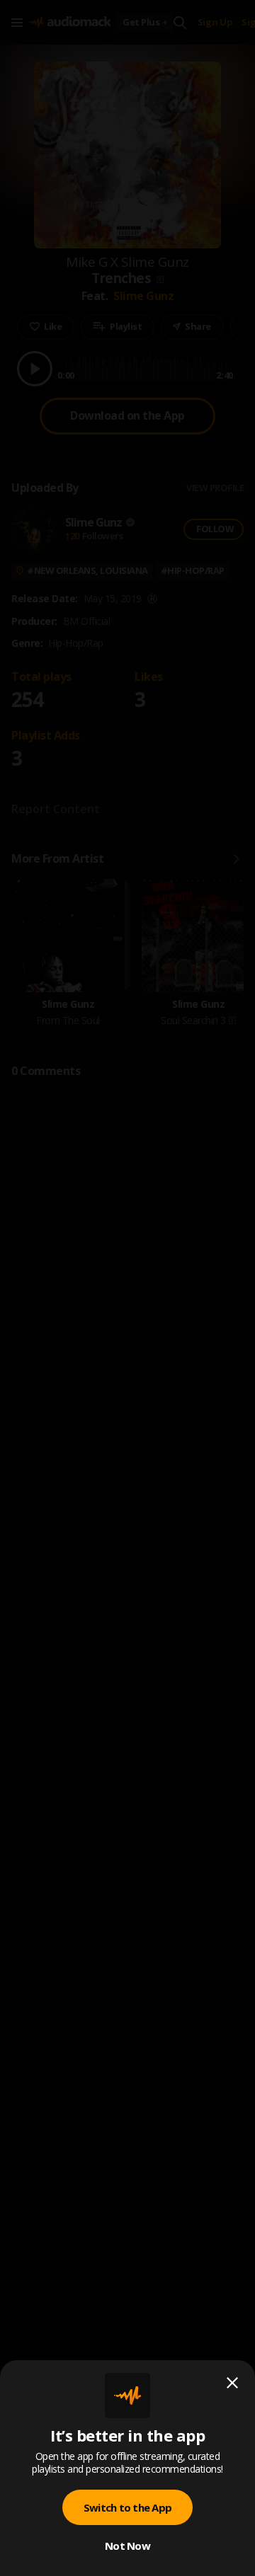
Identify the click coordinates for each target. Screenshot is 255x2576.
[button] (127, 1288)
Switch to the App (127, 2507)
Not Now (127, 2546)
